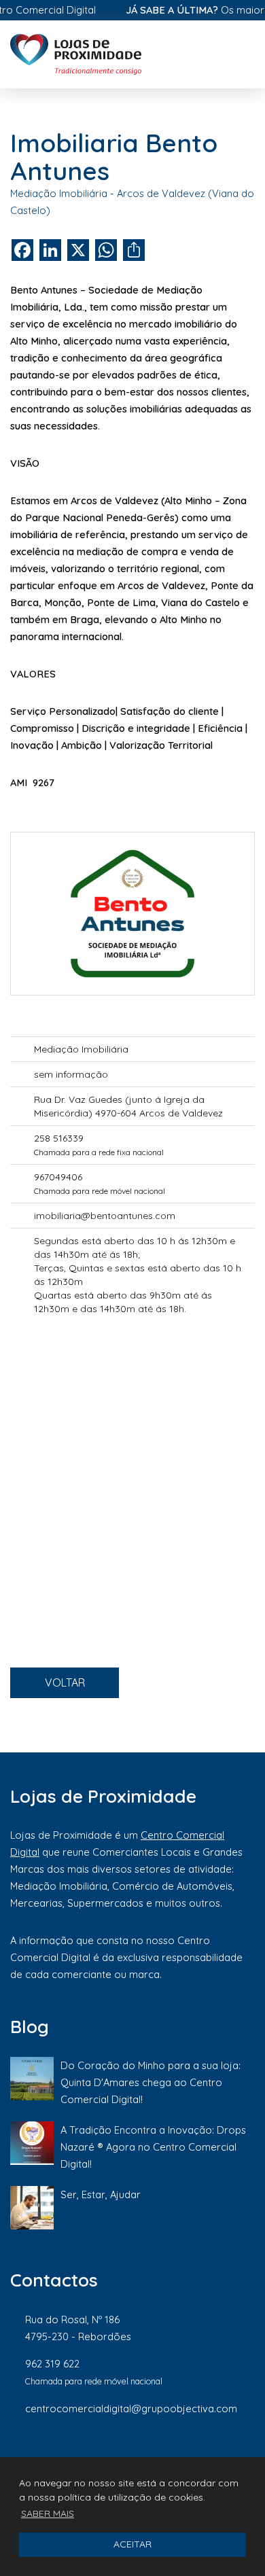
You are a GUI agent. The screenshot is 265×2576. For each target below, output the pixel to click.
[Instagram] (158, 2454)
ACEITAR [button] (132, 2544)
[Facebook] (111, 2454)
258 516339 (59, 1138)
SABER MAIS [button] (48, 2513)
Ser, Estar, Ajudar (101, 2194)
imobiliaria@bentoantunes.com (105, 1216)
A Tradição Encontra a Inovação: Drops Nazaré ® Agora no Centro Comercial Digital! (153, 2147)
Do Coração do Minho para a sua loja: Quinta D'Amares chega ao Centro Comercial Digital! (151, 2082)
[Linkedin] (204, 2454)
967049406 (58, 1177)
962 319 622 (52, 2364)
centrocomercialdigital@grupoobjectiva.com (131, 2409)
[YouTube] (248, 2454)
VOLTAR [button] (65, 1682)
